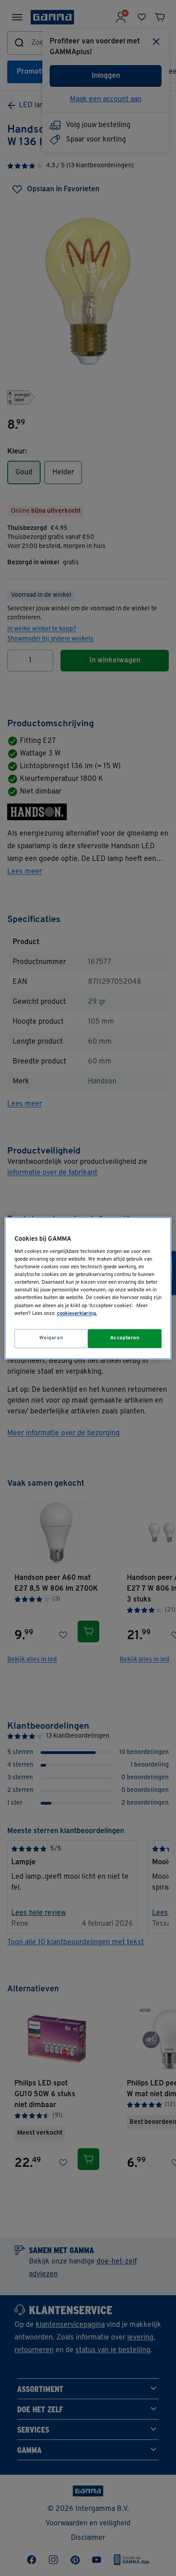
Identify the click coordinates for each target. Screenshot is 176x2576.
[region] (88, 1288)
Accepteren (125, 1338)
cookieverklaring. (77, 1314)
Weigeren (51, 1338)
